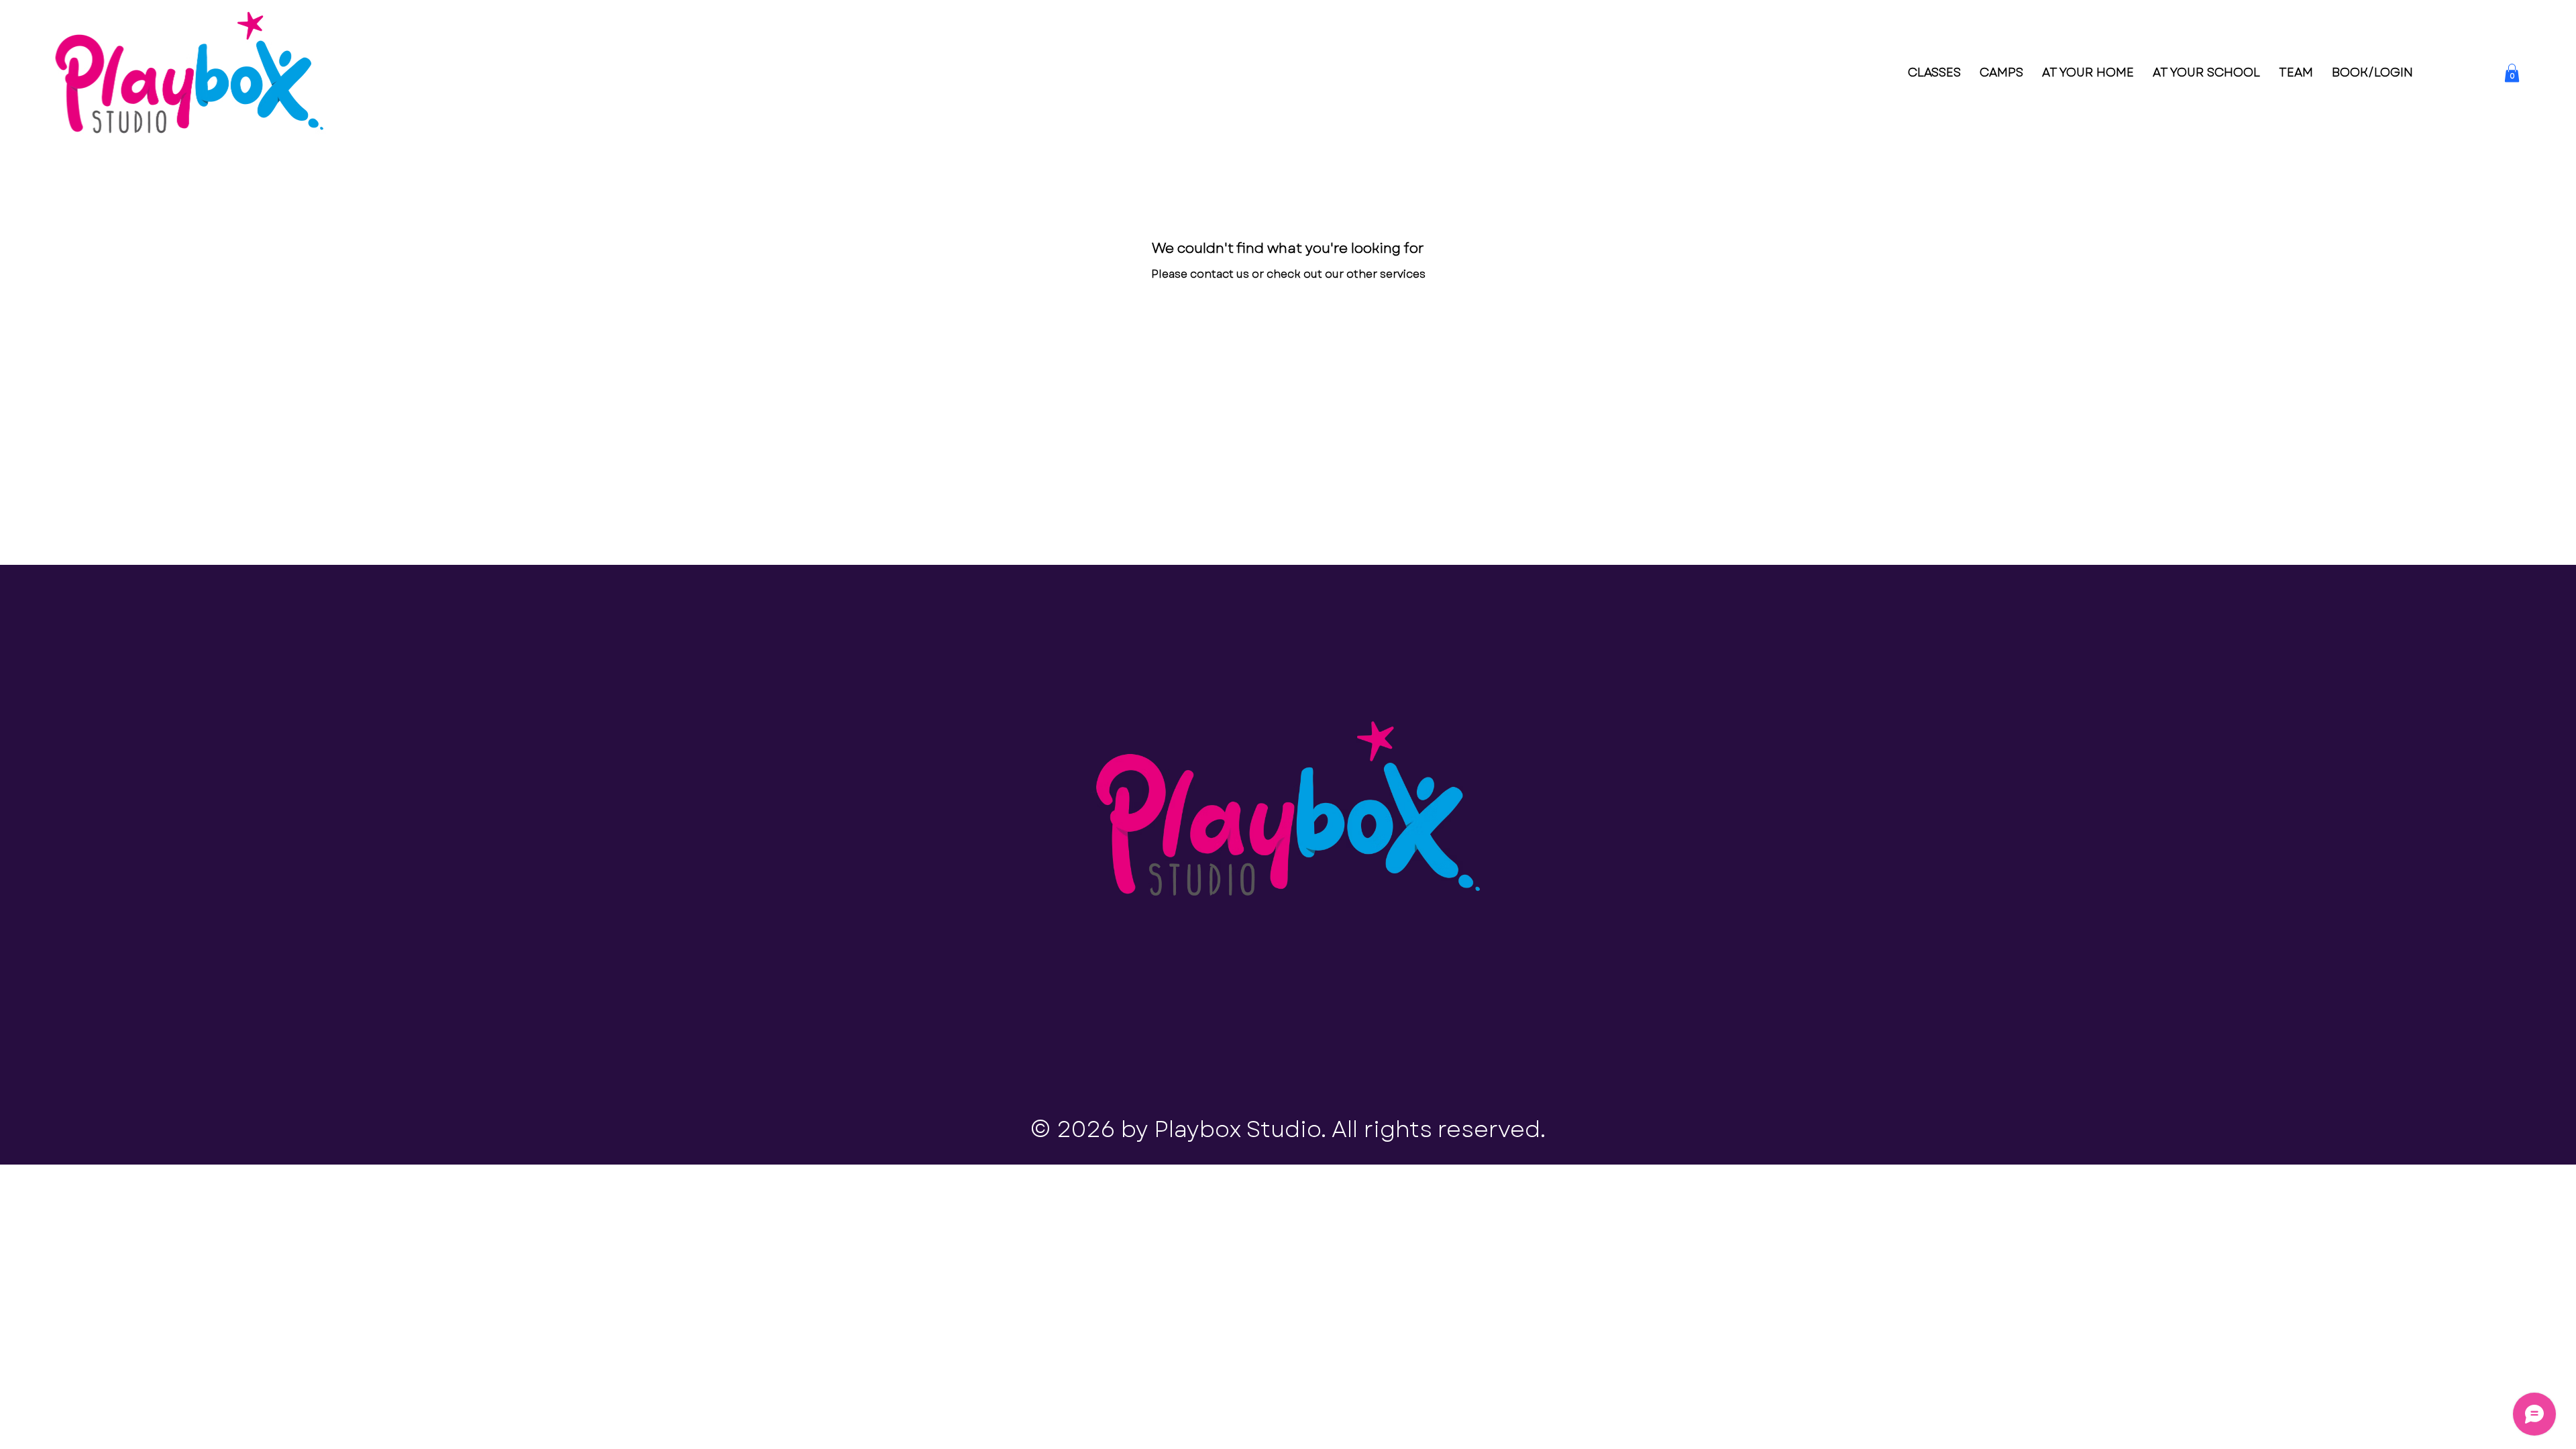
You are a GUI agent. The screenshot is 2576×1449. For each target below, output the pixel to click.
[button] (2512, 73)
